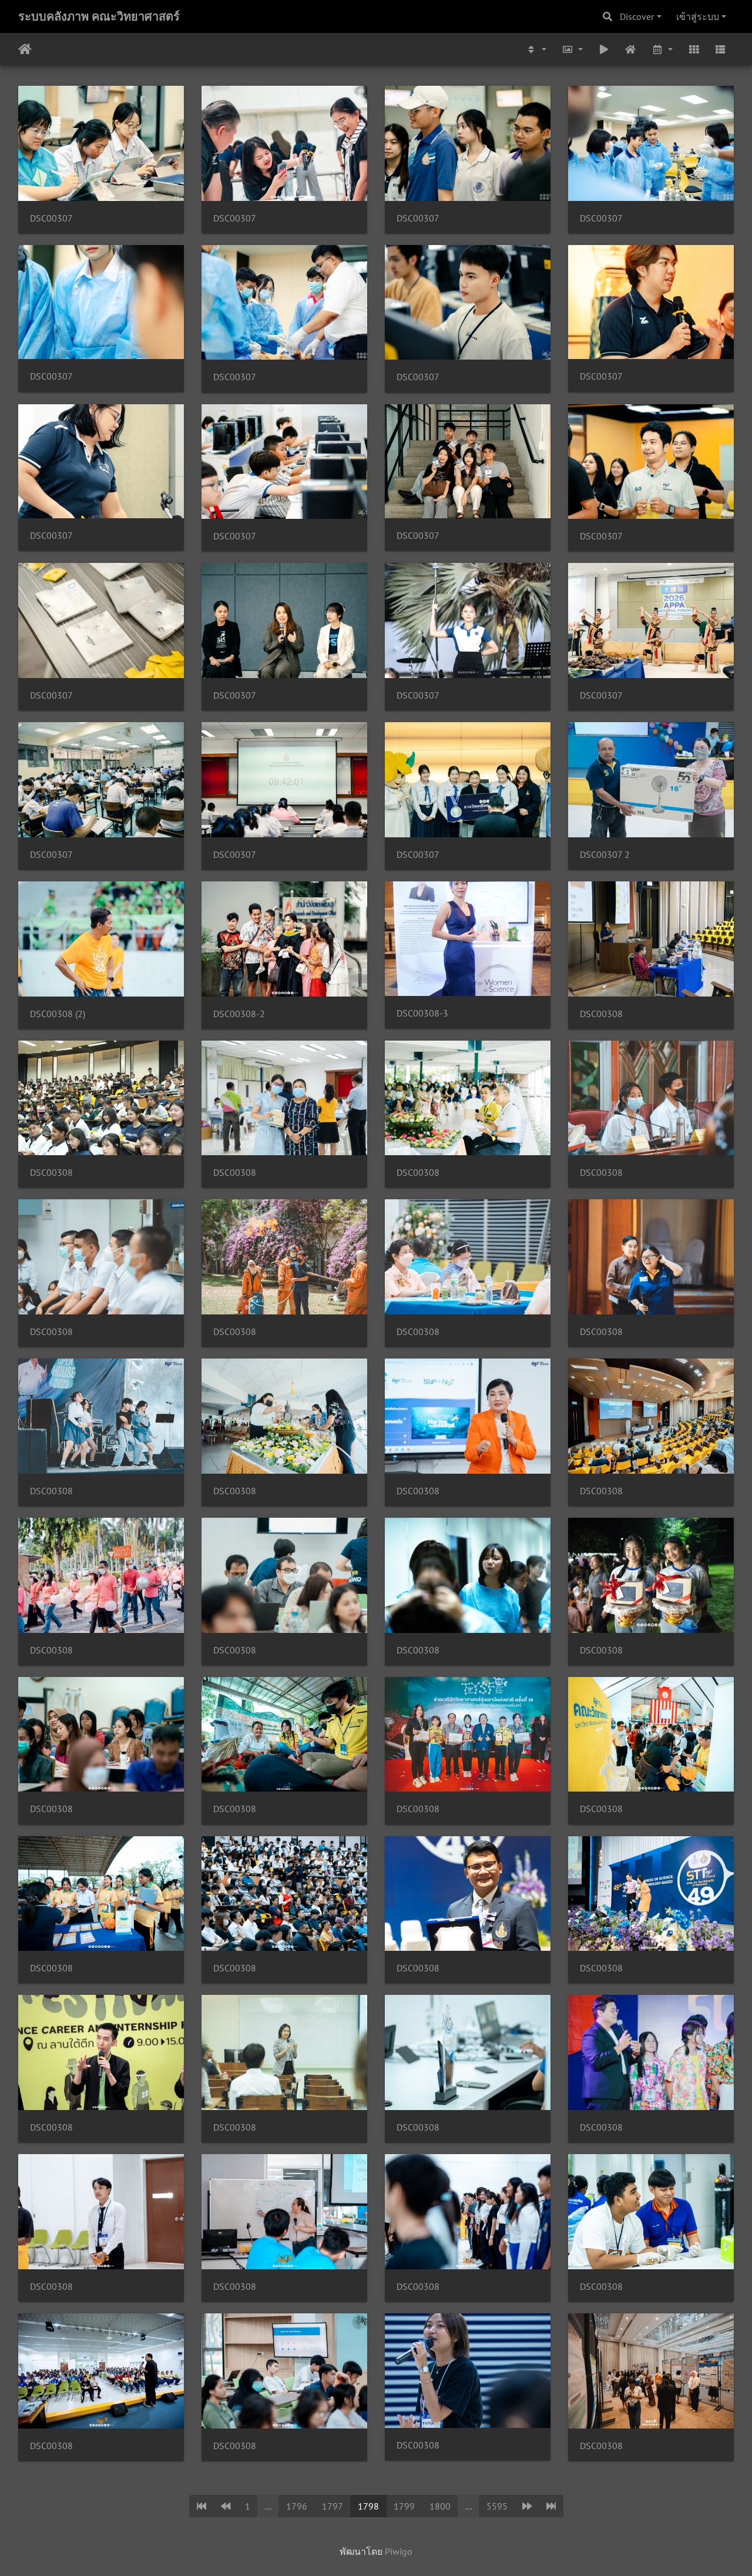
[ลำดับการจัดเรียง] (536, 49)
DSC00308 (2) (58, 1014)
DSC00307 (51, 218)
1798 (368, 2506)
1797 (333, 2506)
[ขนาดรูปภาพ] (572, 49)
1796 (297, 2506)
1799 (404, 2506)
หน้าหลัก (25, 49)
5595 (497, 2506)
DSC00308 (601, 1014)
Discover (637, 16)
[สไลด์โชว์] (604, 49)
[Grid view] (694, 49)
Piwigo (399, 2551)
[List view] (720, 49)
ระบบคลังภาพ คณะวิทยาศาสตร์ (99, 16)
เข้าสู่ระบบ (698, 16)
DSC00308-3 (422, 1013)
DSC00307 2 (605, 855)
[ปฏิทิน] (662, 49)
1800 (440, 2506)
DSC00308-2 (239, 1014)
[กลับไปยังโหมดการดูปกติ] (631, 49)
